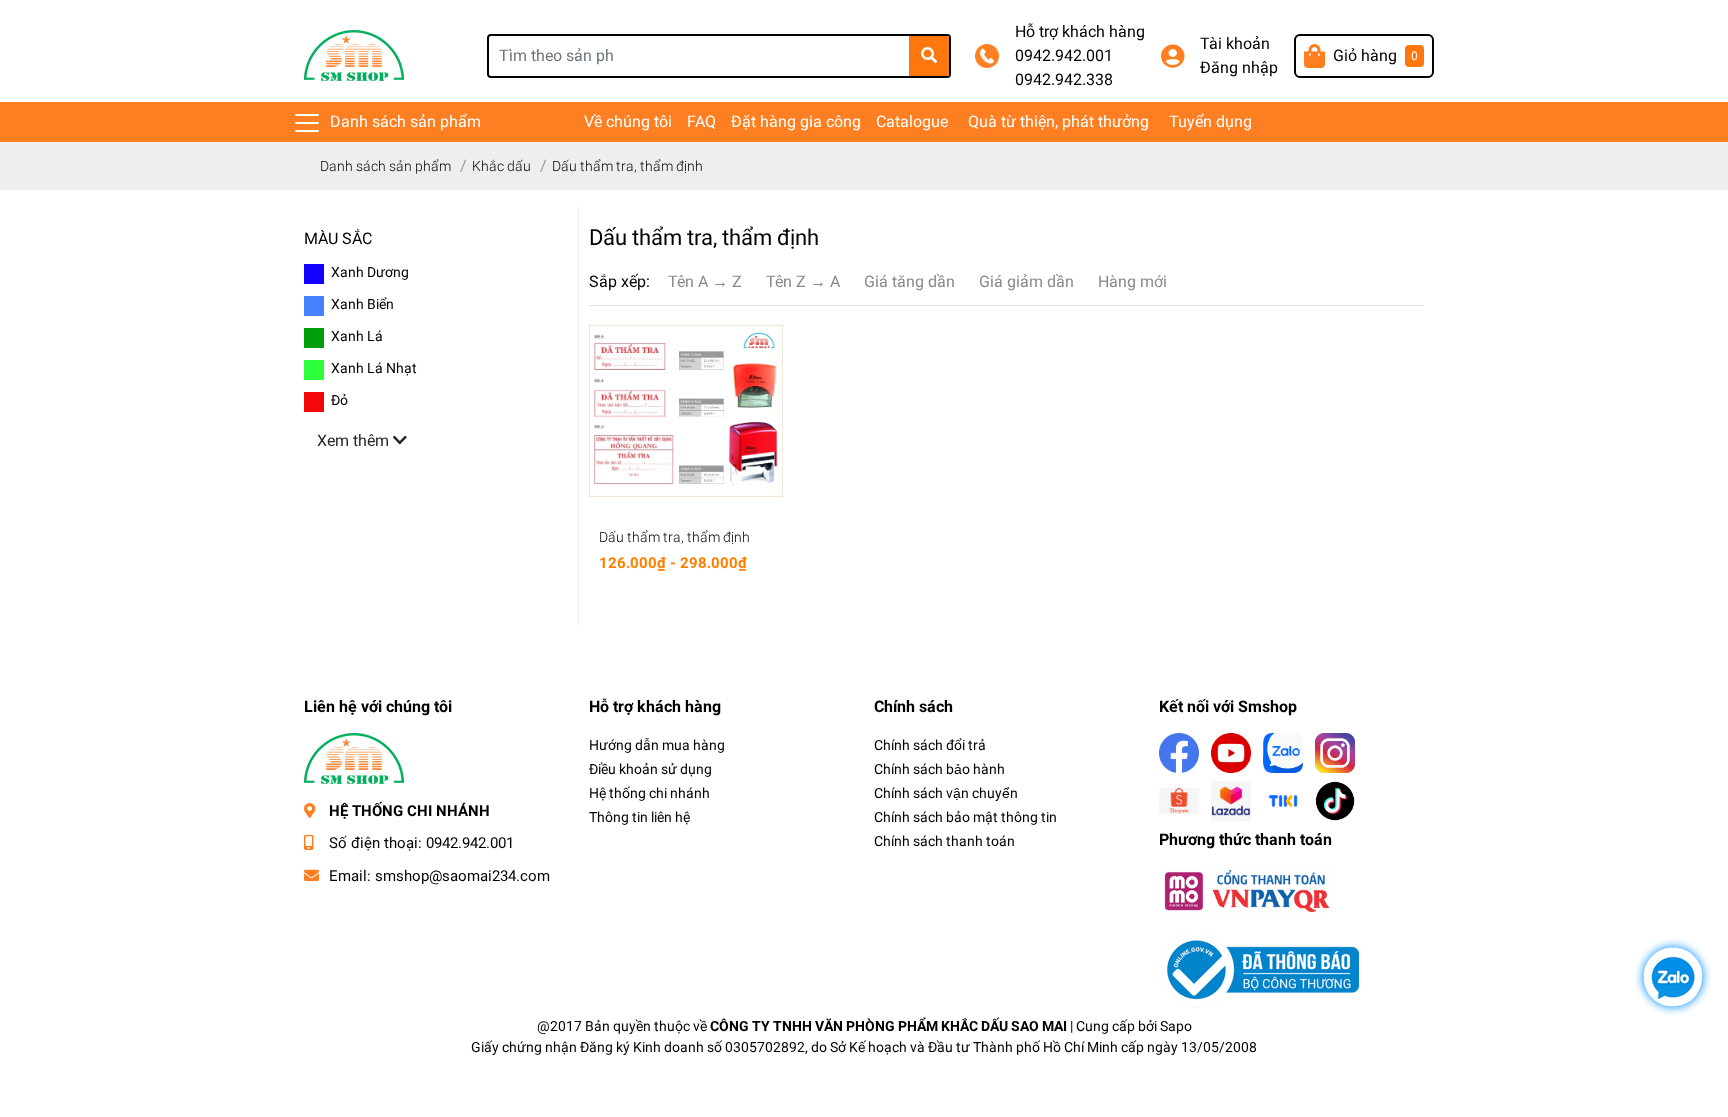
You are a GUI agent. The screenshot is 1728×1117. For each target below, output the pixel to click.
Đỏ (339, 400)
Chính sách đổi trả (930, 745)
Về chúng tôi (628, 121)
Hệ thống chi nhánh (649, 793)
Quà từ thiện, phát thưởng (1058, 121)
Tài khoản (1235, 43)
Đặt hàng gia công (796, 121)
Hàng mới (1132, 281)
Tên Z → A (803, 281)
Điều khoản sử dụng (650, 769)
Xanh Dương (370, 272)
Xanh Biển (362, 304)
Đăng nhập (1239, 67)
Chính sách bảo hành (939, 769)
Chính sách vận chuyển (946, 793)
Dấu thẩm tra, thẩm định (674, 537)
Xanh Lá (357, 336)
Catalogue (912, 121)
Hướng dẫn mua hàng (657, 745)
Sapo (1176, 1026)
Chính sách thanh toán (944, 841)
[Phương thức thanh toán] (1246, 890)
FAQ (701, 121)
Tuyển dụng (1210, 121)
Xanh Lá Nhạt (374, 368)
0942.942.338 (1064, 79)
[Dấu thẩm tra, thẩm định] (686, 411)
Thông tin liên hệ (639, 817)
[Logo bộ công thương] (1259, 969)
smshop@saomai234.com (462, 876)
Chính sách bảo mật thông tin (965, 817)
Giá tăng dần (909, 281)
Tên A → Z (705, 281)
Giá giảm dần (1026, 281)
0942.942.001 (1064, 55)
